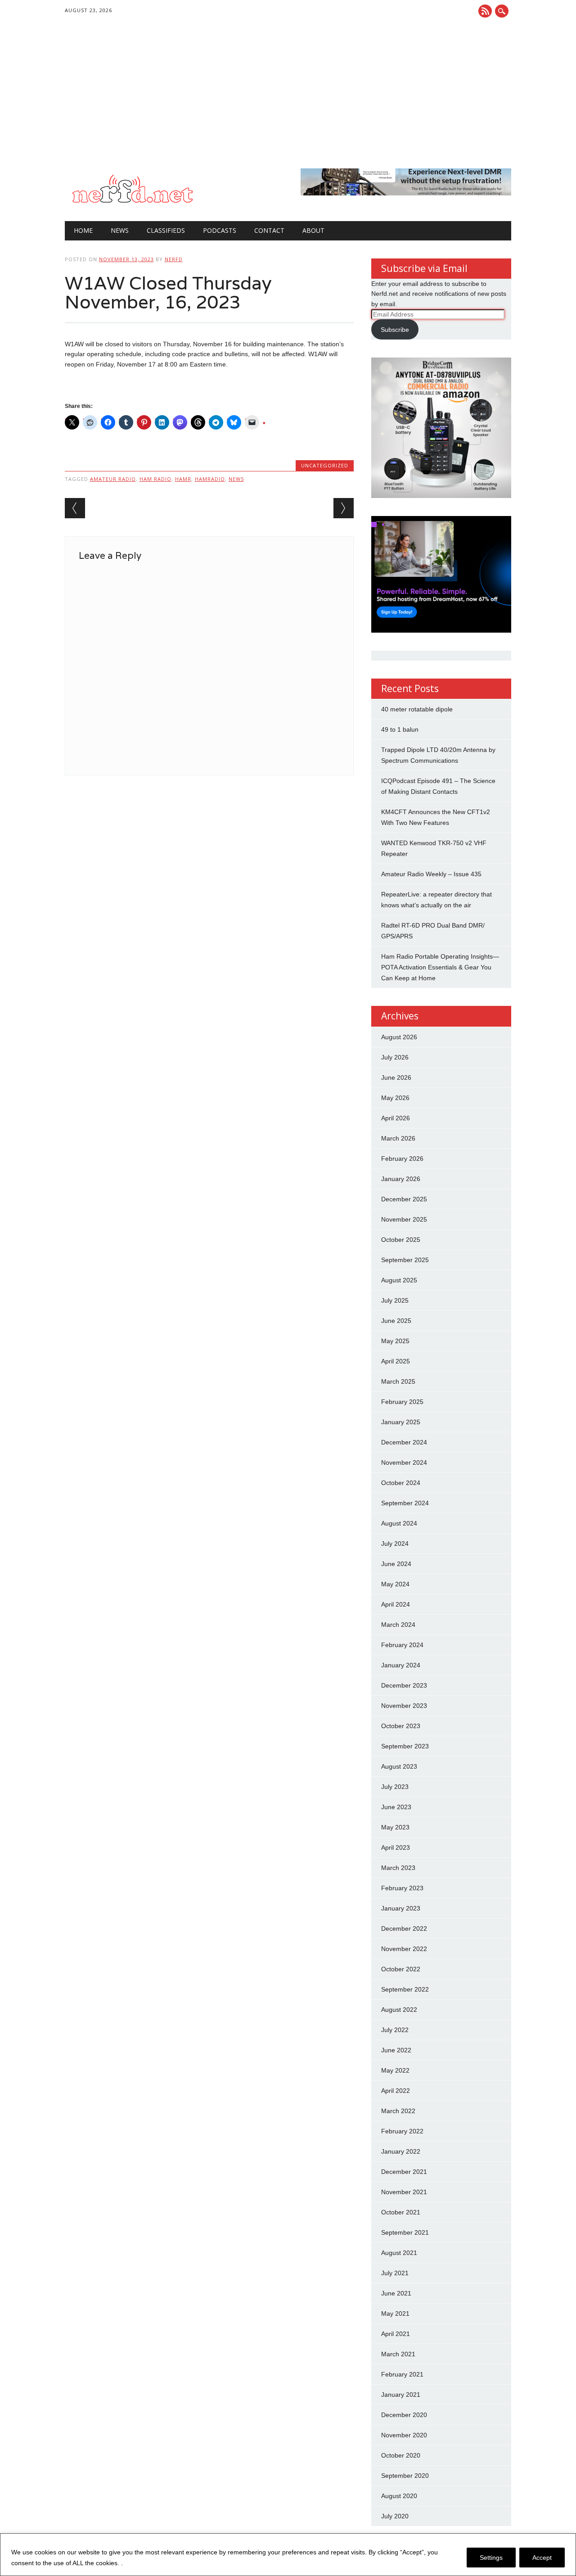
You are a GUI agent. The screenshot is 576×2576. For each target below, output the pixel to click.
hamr (183, 479)
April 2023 (396, 1847)
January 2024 (401, 1665)
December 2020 (404, 2415)
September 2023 (405, 1746)
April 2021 (396, 2334)
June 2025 (396, 1321)
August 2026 (399, 1037)
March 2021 (398, 2354)
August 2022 (399, 2010)
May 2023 (395, 1827)
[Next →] (344, 508)
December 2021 (404, 2172)
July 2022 (395, 2030)
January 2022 (401, 2151)
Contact (269, 230)
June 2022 (396, 2050)
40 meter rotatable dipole (417, 709)
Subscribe (395, 330)
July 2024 (395, 1544)
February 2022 (402, 2131)
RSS (485, 11)
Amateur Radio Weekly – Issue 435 (431, 874)
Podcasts (220, 230)
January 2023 (401, 1908)
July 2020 (395, 2516)
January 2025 (401, 1422)
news (236, 479)
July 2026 (395, 1057)
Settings (491, 2558)
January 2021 (401, 2395)
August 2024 (399, 1523)
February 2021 (402, 2374)
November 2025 (404, 1219)
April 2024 (396, 1604)
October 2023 (401, 1726)
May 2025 (395, 1341)
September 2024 (405, 1503)
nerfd (174, 259)
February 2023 (402, 1888)
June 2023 (396, 1807)
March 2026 (398, 1138)
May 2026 (395, 1098)
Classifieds (166, 230)
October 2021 (401, 2212)
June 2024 (396, 1564)
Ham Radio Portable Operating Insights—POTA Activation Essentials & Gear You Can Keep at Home (440, 967)
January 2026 (401, 1179)
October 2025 (401, 1240)
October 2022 (401, 1969)
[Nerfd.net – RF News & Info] (132, 203)
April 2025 (396, 1361)
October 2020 (401, 2455)
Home (83, 230)
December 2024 (404, 1442)
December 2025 (404, 1199)
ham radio (155, 479)
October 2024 (401, 1483)
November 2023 (404, 1706)
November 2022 (404, 1949)
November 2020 (404, 2435)
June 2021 (396, 2293)
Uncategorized (325, 465)
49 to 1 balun (400, 729)
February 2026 (402, 1159)
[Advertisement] (288, 101)
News (120, 230)
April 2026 (396, 1118)
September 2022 (405, 1989)
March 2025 (398, 1381)
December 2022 (404, 1929)
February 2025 (402, 1402)
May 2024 (395, 1584)
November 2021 (404, 2192)
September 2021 (405, 2232)
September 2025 (405, 1260)
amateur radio (113, 479)
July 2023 (395, 1787)
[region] (288, 2555)
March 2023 (398, 1868)
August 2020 (399, 2496)
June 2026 (396, 1077)
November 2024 (404, 1462)
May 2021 (395, 2313)
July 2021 (395, 2273)
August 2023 (399, 1766)
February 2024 (402, 1645)
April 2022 (396, 2091)
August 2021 (399, 2253)
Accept (542, 2558)
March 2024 (398, 1625)
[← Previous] (75, 508)
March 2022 (398, 2111)
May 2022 (395, 2070)
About (313, 230)
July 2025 (395, 1300)
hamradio (210, 479)
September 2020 (405, 2476)
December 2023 (404, 1685)
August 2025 (399, 1280)
